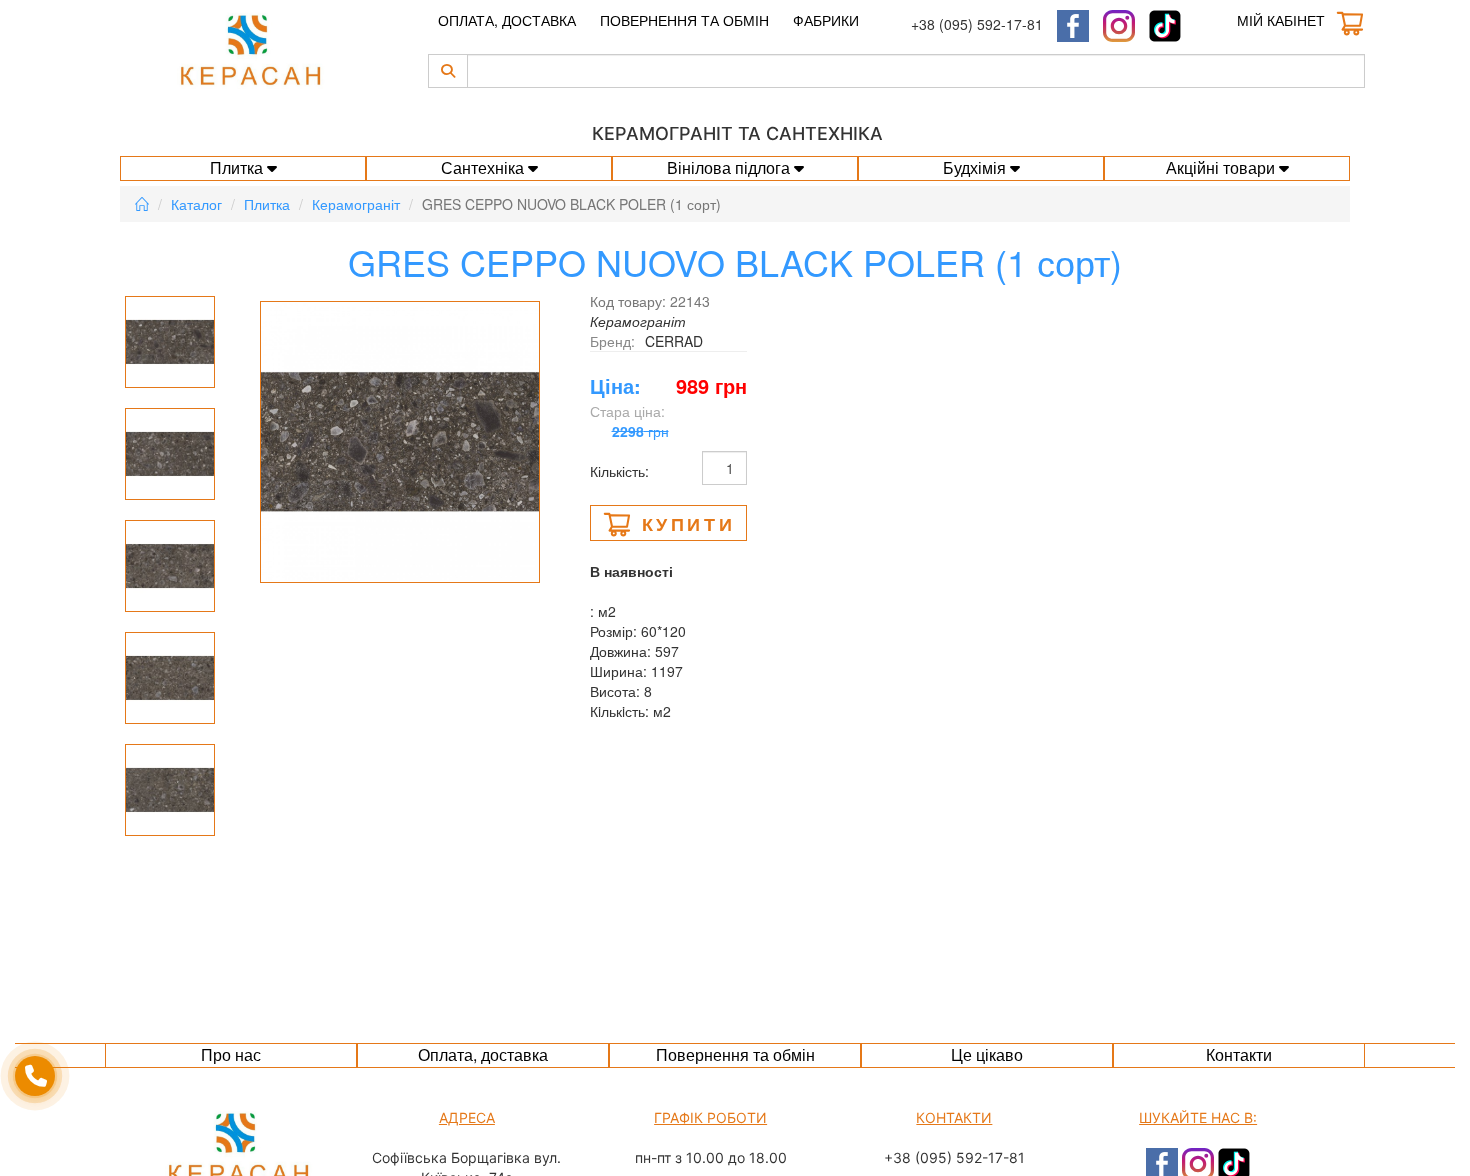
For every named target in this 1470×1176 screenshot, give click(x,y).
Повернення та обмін (684, 20)
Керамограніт (356, 204)
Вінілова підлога (730, 167)
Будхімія (976, 167)
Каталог (196, 204)
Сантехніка (484, 167)
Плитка (238, 167)
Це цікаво (987, 1054)
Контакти (1239, 1054)
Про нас (231, 1054)
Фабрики (826, 20)
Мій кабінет (1281, 20)
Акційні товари (1222, 167)
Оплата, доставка (507, 20)
